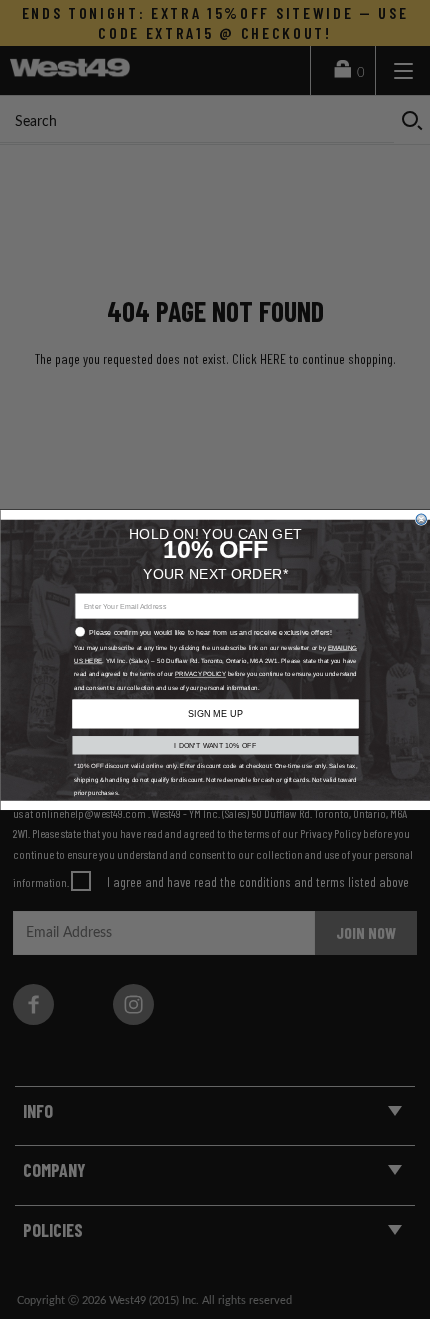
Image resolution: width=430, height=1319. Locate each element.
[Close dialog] (421, 519)
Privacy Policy (199, 673)
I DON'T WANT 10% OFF (215, 745)
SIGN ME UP (215, 713)
